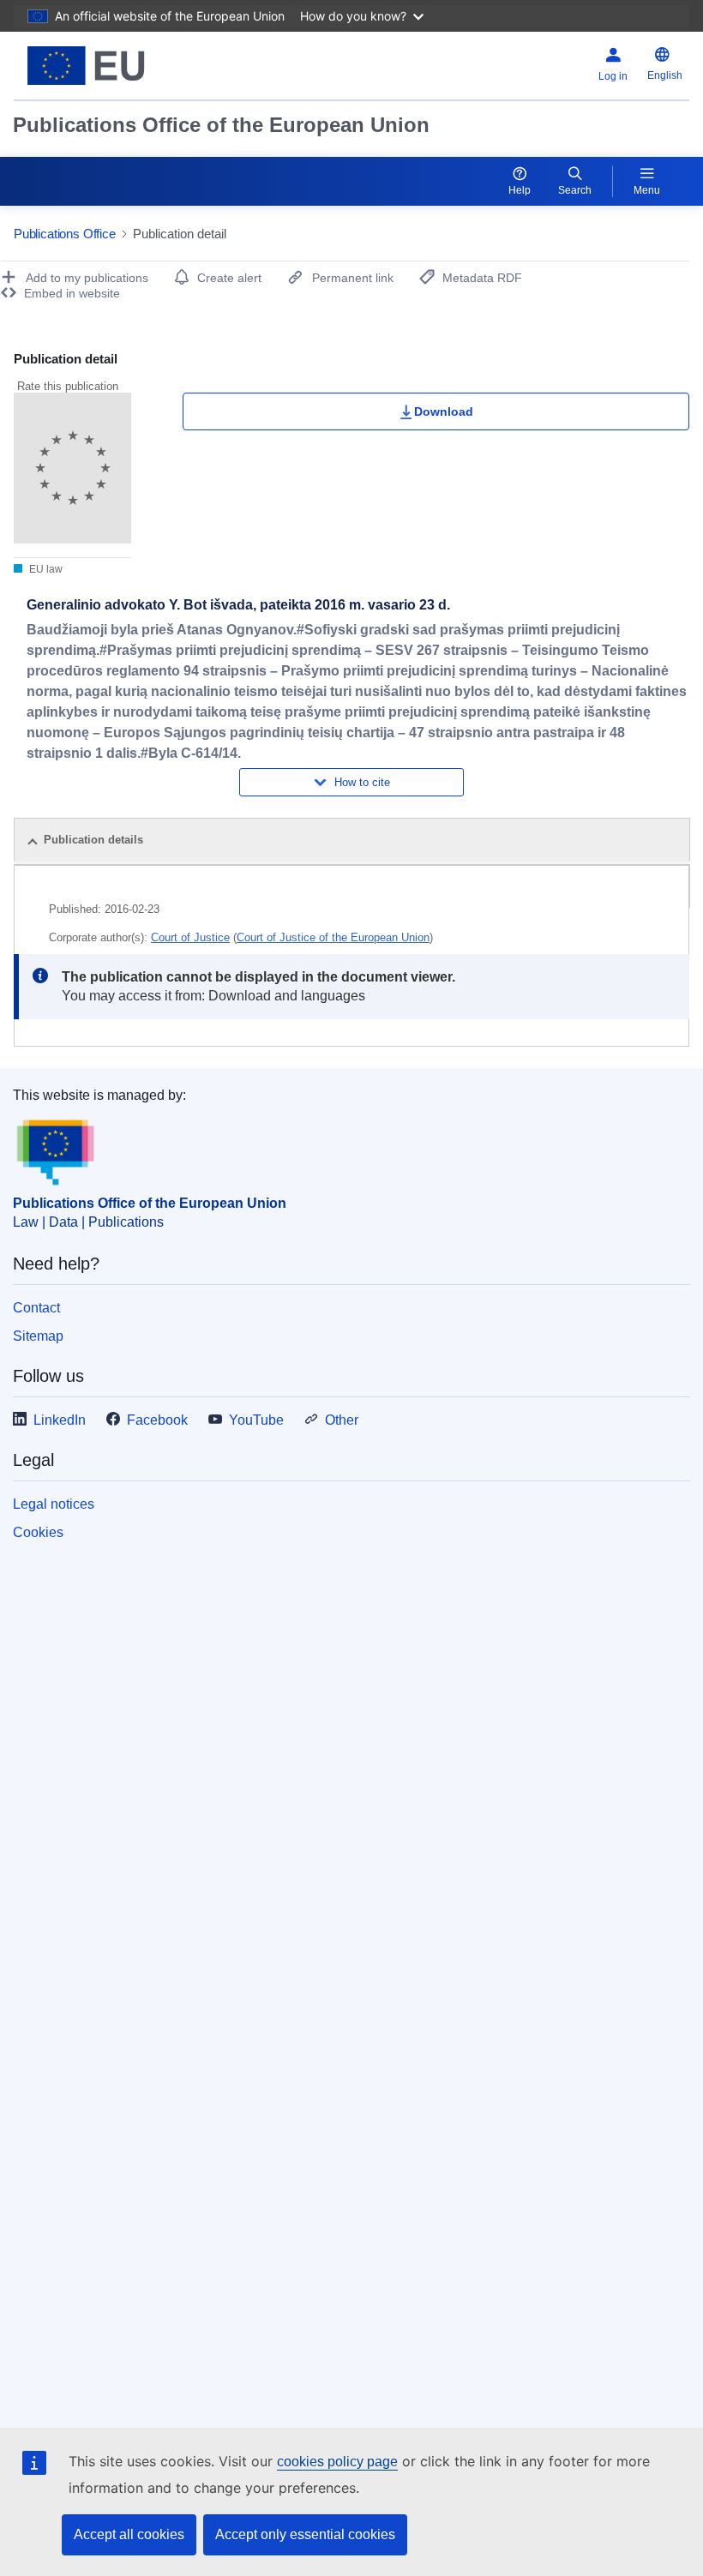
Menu (647, 190)
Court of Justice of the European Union (333, 937)
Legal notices (54, 1504)
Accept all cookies (129, 2534)
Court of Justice (190, 937)
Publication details (93, 840)
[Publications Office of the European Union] (130, 66)
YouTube (256, 1420)
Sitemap (38, 1336)
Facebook (157, 1420)
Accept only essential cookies (305, 2534)
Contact (36, 1308)
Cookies (38, 1532)
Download (444, 411)
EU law (45, 569)
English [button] (665, 75)
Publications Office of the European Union (221, 125)
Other (342, 1420)
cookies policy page (337, 2462)
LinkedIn (60, 1420)
